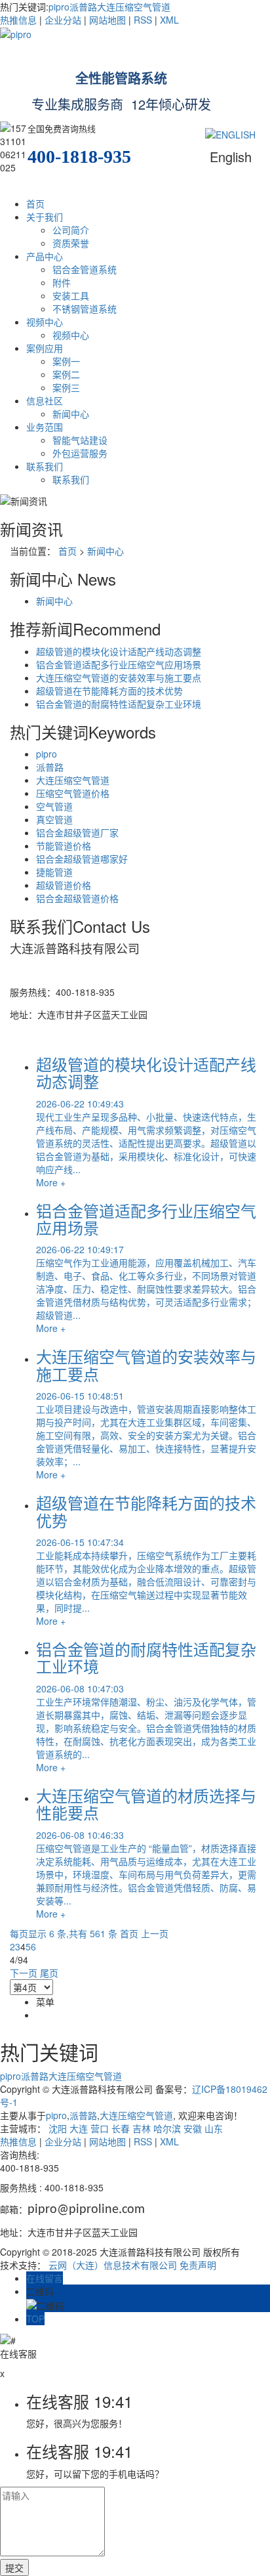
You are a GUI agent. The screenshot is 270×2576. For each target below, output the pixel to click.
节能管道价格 (64, 846)
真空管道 (54, 819)
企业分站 (63, 20)
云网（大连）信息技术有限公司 (113, 2265)
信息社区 (45, 400)
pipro (59, 7)
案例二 (66, 374)
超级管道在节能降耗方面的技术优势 (109, 691)
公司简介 (71, 230)
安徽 (193, 2128)
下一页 (24, 1973)
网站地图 (107, 20)
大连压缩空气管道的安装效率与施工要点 (119, 677)
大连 (79, 2128)
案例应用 (45, 348)
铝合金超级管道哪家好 (82, 859)
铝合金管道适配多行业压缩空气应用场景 (119, 664)
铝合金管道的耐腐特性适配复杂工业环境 (119, 704)
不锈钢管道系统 (85, 309)
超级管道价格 (64, 885)
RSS (143, 20)
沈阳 (58, 2128)
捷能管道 (54, 872)
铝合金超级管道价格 (77, 898)
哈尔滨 (167, 2128)
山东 (214, 2128)
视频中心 (45, 322)
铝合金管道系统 (85, 269)
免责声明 (198, 2265)
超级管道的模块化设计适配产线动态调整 (119, 651)
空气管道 (54, 806)
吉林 (142, 2128)
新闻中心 (71, 414)
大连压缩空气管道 (134, 7)
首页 (35, 204)
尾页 (49, 1973)
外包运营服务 (80, 453)
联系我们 (45, 466)
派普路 (83, 7)
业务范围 (45, 427)
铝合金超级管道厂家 (77, 832)
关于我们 (45, 217)
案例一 (66, 361)
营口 (100, 2128)
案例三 (66, 387)
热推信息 (18, 20)
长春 (121, 2128)
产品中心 (45, 256)
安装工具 (71, 295)
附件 (62, 282)
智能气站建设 (80, 440)
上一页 (155, 1933)
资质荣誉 (71, 243)
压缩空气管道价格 (73, 793)
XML (169, 20)
